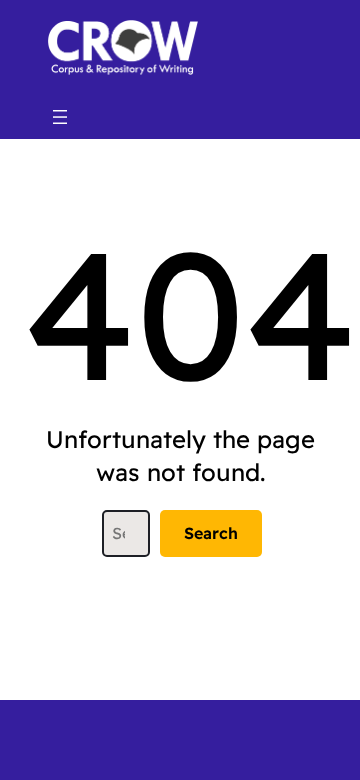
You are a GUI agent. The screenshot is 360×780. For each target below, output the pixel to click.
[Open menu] (60, 117)
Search (211, 533)
